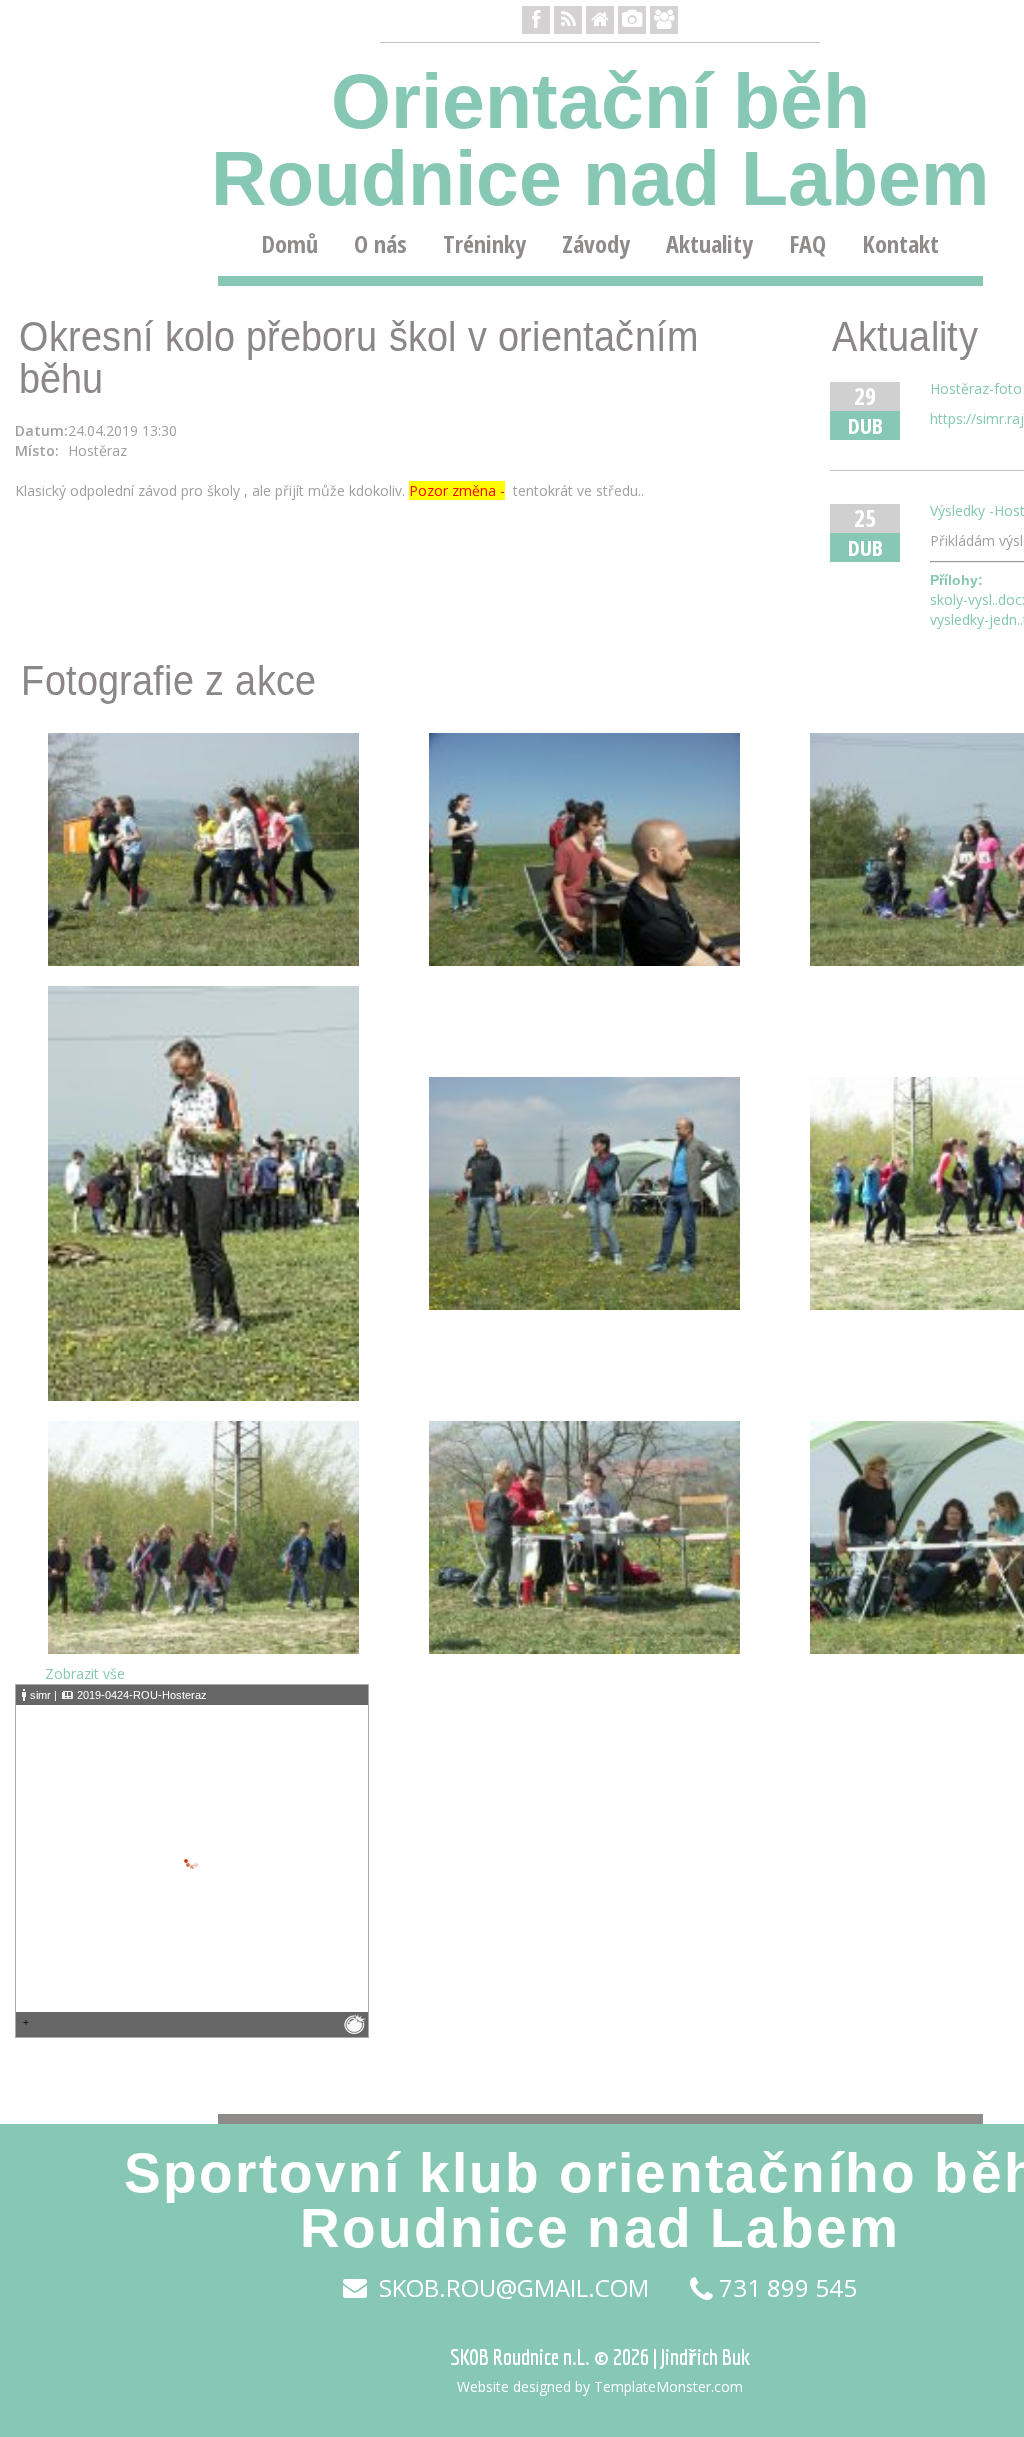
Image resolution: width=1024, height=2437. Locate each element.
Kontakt (900, 244)
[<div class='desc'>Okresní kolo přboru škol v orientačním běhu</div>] (203, 847)
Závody (596, 244)
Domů (289, 244)
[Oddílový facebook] (536, 20)
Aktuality (709, 244)
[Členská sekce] (664, 20)
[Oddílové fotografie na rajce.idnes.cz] (632, 20)
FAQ (807, 244)
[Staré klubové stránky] (600, 20)
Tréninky (484, 244)
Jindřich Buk (705, 2356)
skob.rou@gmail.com (511, 2288)
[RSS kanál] (568, 20)
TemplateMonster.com (668, 2386)
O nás (380, 244)
